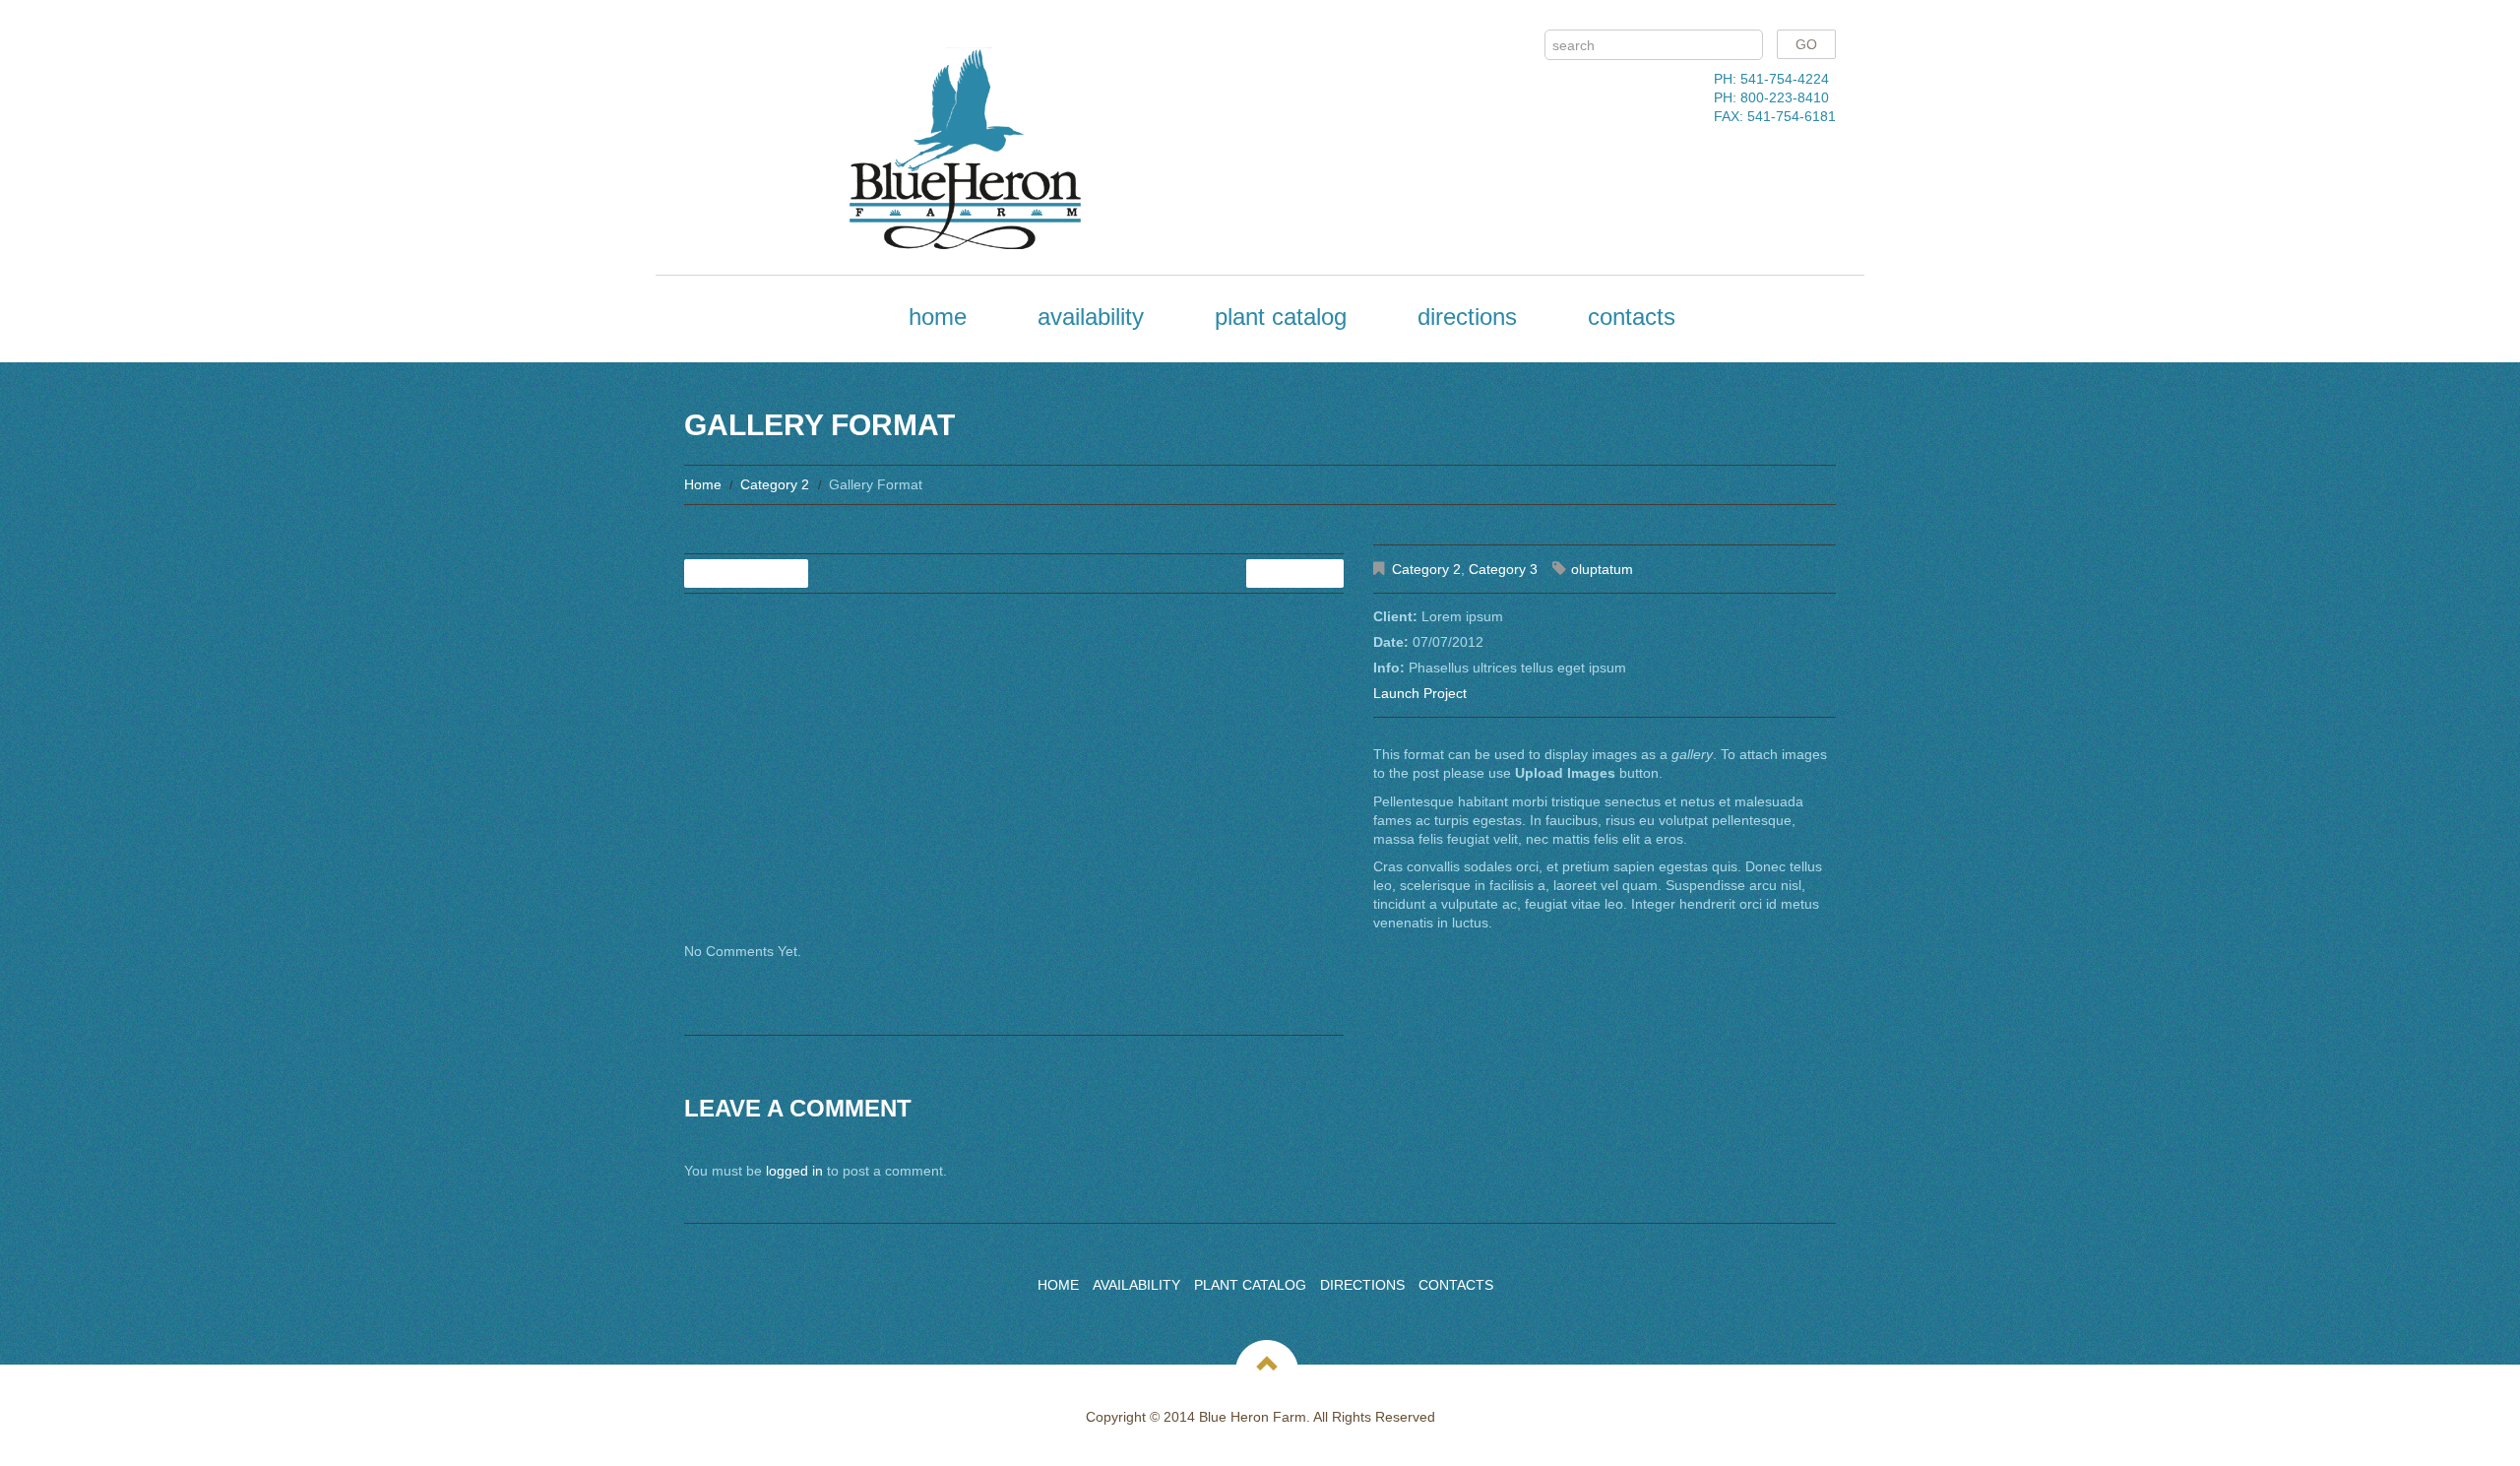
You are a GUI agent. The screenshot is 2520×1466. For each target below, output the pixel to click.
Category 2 (775, 484)
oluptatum (1602, 569)
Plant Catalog (1281, 317)
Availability (1091, 317)
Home (938, 317)
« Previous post (746, 573)
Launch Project (1420, 693)
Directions (1467, 317)
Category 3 (1503, 569)
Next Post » (1295, 573)
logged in (794, 1171)
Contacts (1632, 317)
